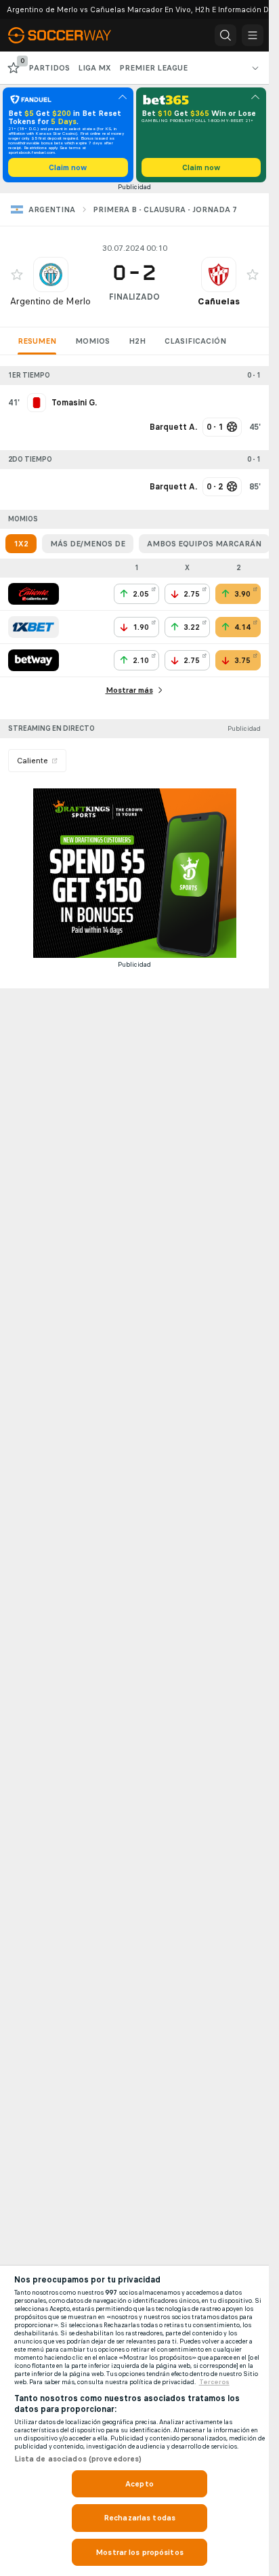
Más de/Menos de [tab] (88, 544)
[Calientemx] (34, 594)
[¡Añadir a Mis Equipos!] (17, 275)
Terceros (214, 2382)
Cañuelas (219, 301)
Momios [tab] (92, 341)
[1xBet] (34, 627)
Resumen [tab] (37, 341)
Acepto (139, 2484)
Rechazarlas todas (139, 2518)
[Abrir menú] (253, 35)
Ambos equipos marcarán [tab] (204, 544)
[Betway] (34, 660)
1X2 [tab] (21, 544)
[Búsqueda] (226, 35)
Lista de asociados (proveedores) (78, 2459)
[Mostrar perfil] (51, 275)
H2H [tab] (137, 341)
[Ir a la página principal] (69, 35)
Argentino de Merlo (50, 301)
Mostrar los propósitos (139, 2552)
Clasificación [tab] (195, 341)
